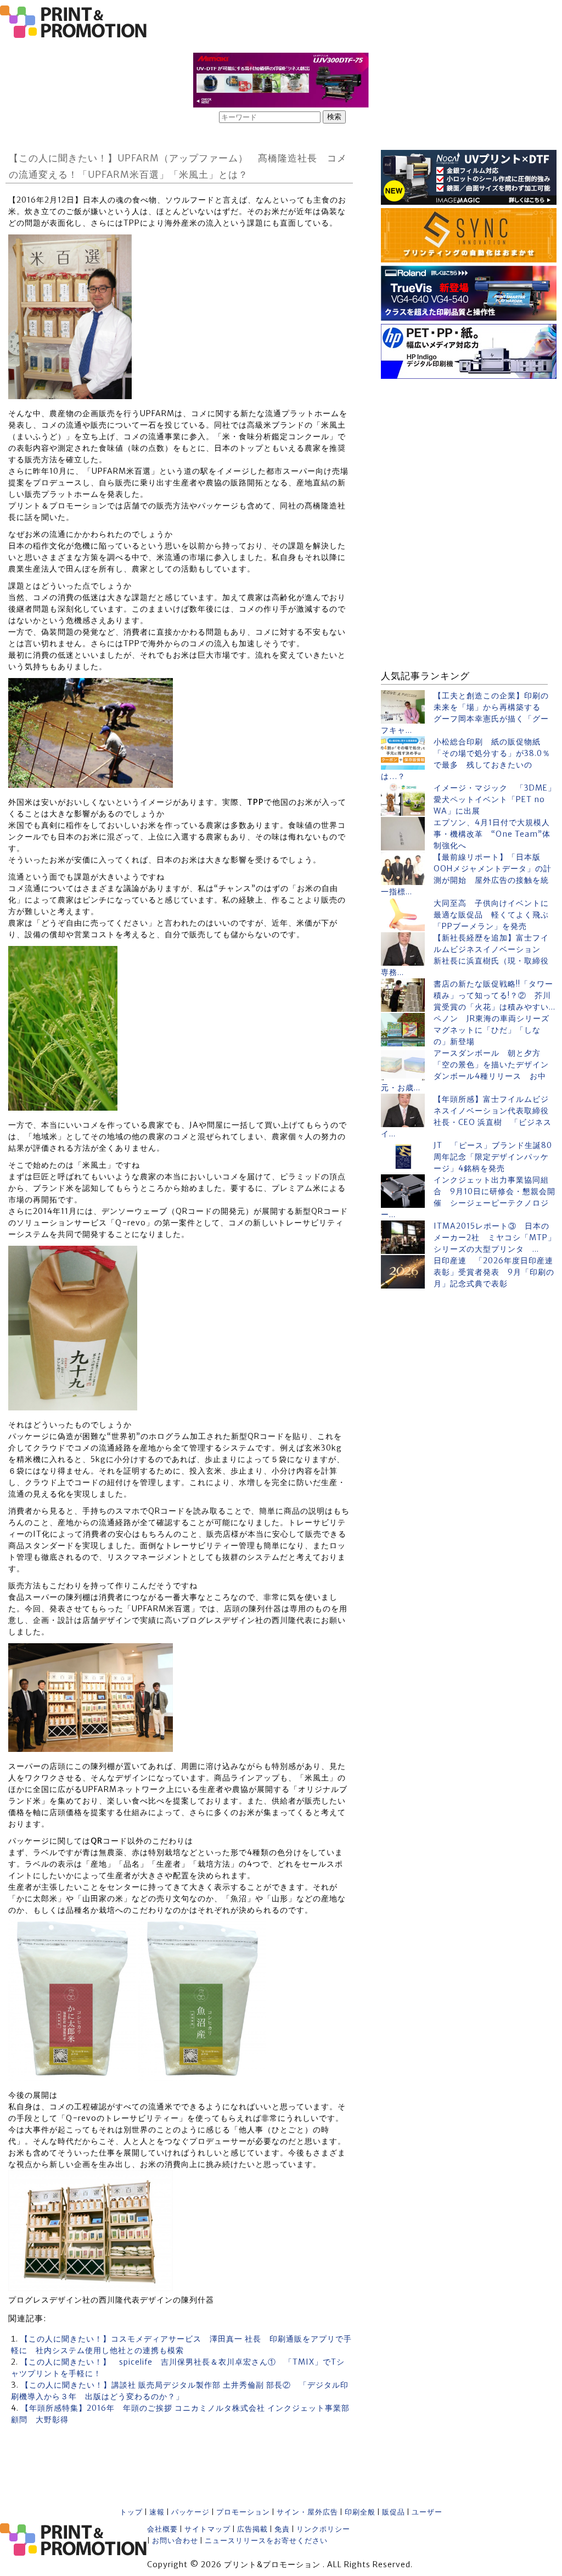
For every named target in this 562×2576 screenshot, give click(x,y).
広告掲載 (252, 2529)
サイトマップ (207, 2529)
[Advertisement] (469, 451)
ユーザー (427, 2512)
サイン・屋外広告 (307, 2512)
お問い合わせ (175, 2541)
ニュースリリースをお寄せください (266, 2541)
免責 (282, 2529)
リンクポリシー (323, 2529)
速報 (157, 2512)
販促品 (394, 2512)
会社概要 (162, 2529)
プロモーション (243, 2512)
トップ (131, 2512)
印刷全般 (360, 2512)
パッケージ (190, 2512)
